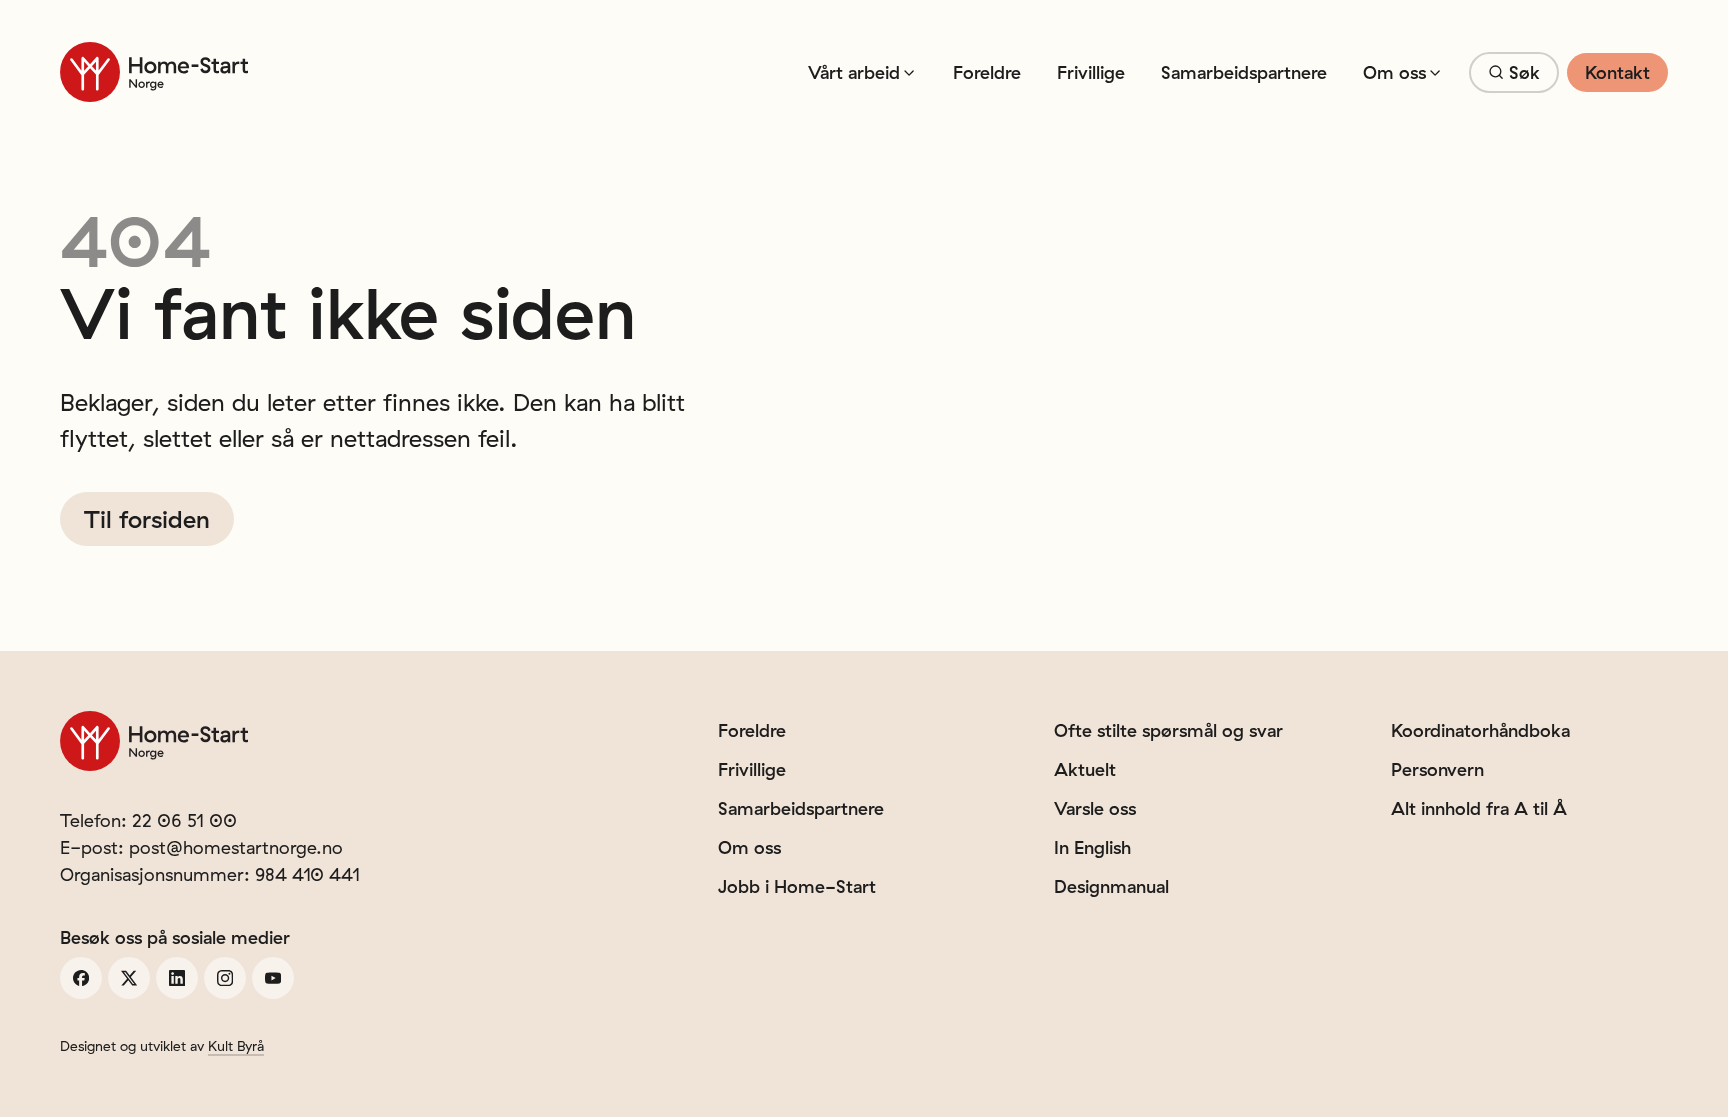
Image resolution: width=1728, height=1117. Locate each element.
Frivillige (1091, 72)
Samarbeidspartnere (1244, 72)
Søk (1524, 72)
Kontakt (1617, 72)
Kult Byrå (236, 1045)
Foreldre (987, 72)
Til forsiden (147, 519)
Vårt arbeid (854, 72)
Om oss (1394, 72)
